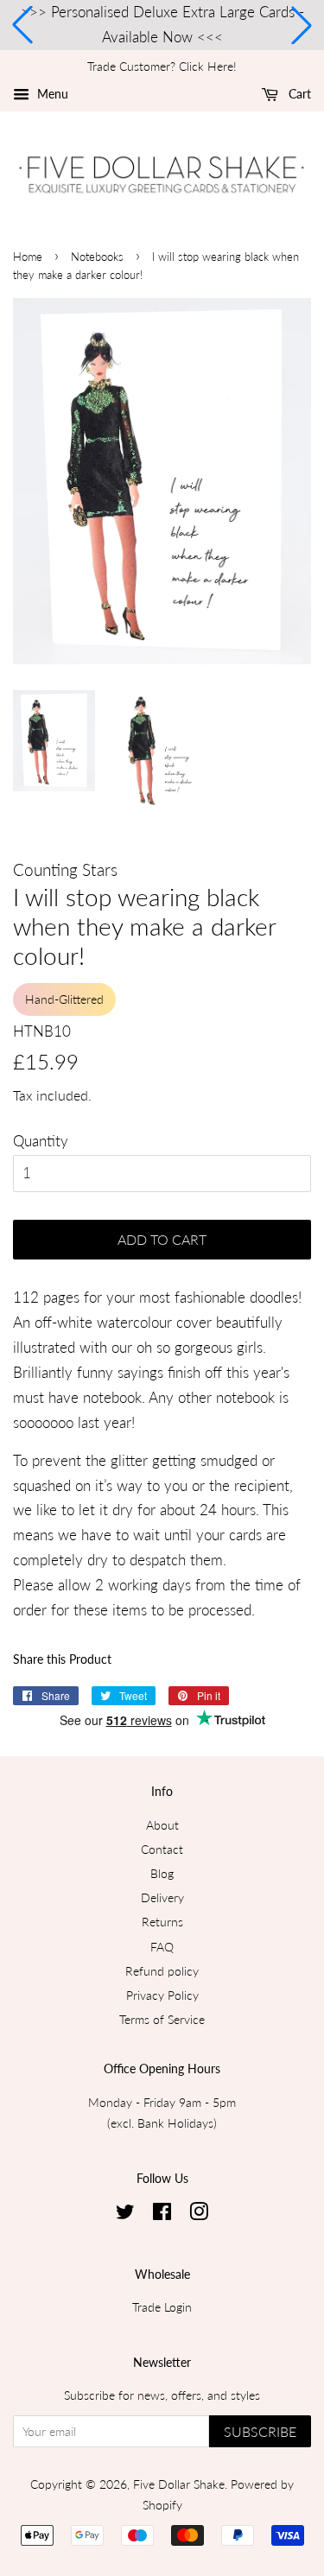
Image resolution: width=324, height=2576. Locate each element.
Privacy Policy (162, 1995)
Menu (51, 94)
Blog (162, 1873)
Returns (162, 1922)
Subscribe (260, 2431)
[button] (22, 25)
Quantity (41, 1141)
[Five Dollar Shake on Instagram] (199, 2214)
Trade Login (162, 2307)
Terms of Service (162, 2019)
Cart (298, 94)
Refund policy (162, 1971)
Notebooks (97, 257)
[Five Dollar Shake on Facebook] (162, 2214)
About (162, 1825)
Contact (162, 1849)
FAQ (162, 1947)
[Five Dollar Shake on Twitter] (125, 2214)
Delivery (162, 1897)
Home (28, 257)
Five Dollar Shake (179, 2484)
